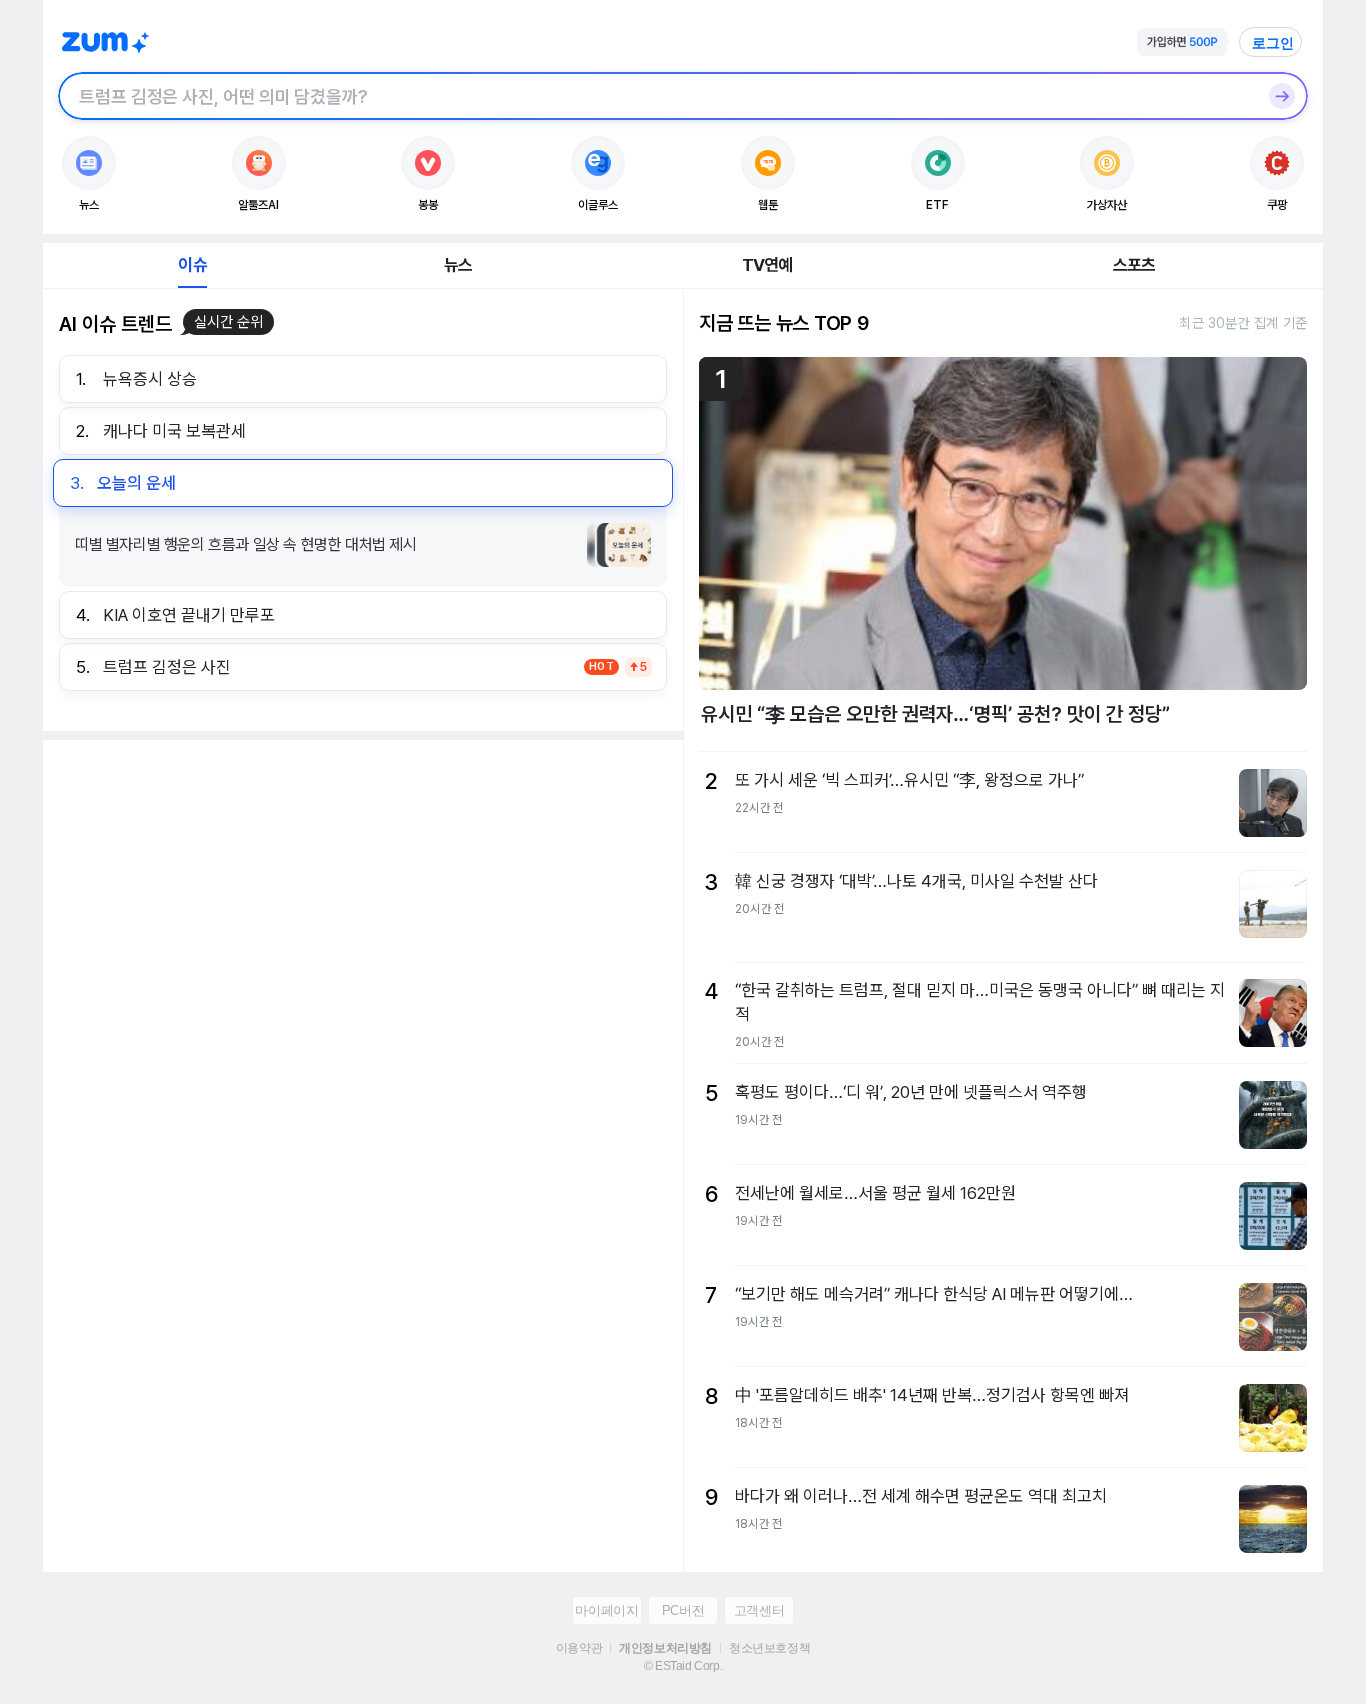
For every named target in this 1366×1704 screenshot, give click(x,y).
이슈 (192, 265)
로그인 (1273, 43)
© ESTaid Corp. (683, 1666)
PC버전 (683, 1610)
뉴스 (458, 265)
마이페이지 (606, 1610)
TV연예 (767, 265)
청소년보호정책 (769, 1648)
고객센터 (759, 1610)
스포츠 (1134, 265)
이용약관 (579, 1648)
